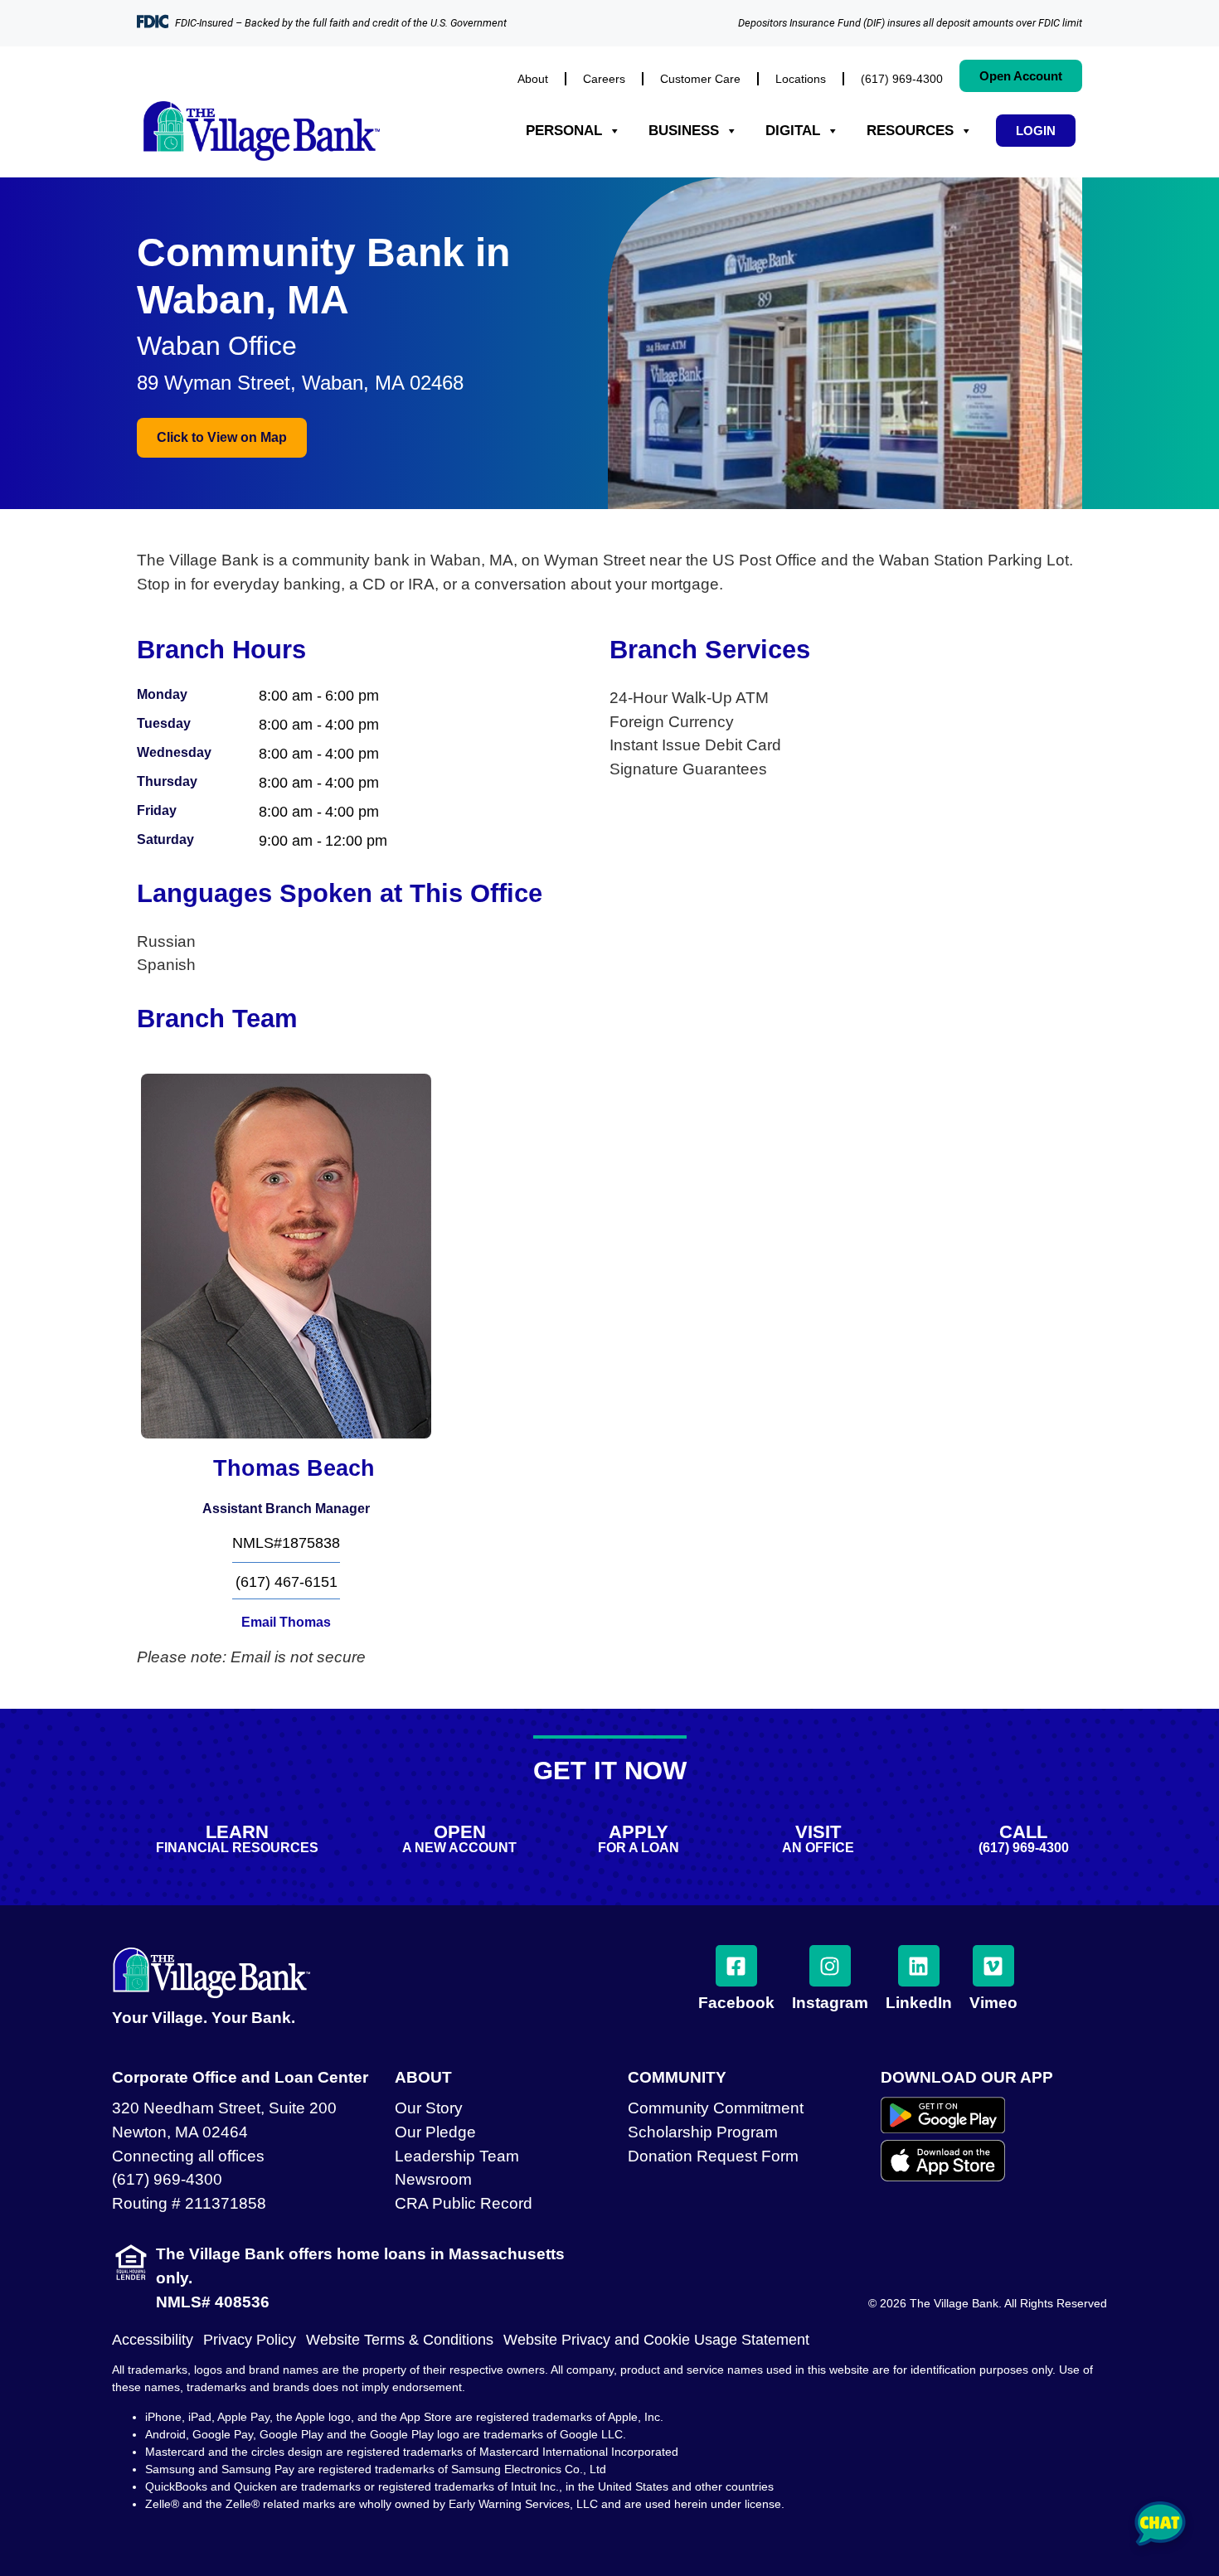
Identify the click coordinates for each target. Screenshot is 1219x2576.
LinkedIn (919, 2003)
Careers (604, 79)
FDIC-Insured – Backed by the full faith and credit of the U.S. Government (341, 23)
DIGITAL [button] (793, 131)
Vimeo (993, 2003)
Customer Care (700, 79)
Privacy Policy (250, 2340)
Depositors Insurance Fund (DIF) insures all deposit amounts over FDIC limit (910, 23)
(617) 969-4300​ (902, 79)
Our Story (429, 2108)
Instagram (830, 2003)
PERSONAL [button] (564, 131)
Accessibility (153, 2340)
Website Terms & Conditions (400, 2340)
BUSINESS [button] (684, 131)
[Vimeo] (993, 1966)
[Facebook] (736, 1966)
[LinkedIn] (919, 1966)
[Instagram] (830, 1966)
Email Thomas (286, 1622)
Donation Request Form (713, 2156)
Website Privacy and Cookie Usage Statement (656, 2340)
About (533, 79)
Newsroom (433, 2179)
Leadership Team (457, 2156)
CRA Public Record (464, 2203)
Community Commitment (716, 2108)
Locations (801, 79)
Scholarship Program (703, 2132)
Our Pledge (435, 2132)
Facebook (736, 2003)
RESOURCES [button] (910, 131)
